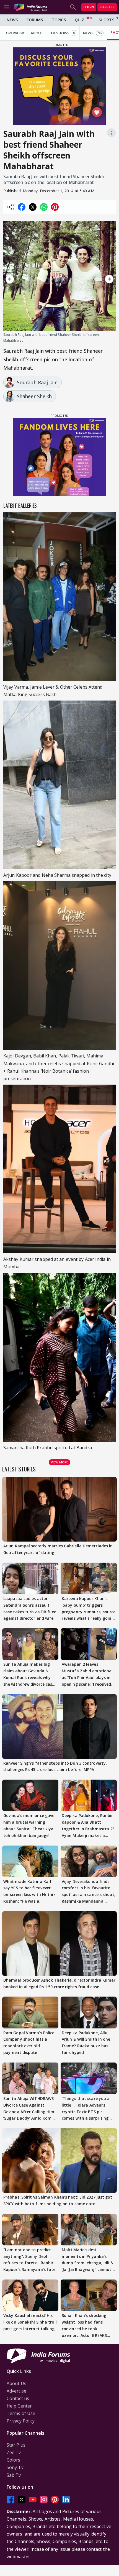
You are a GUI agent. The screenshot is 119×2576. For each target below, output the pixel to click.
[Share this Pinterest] (55, 207)
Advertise (16, 2391)
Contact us (18, 2398)
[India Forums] (30, 7)
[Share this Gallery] (11, 207)
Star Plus (16, 2445)
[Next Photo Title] (99, 279)
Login (89, 7)
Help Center (19, 2406)
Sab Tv (14, 2475)
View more (59, 1462)
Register (107, 7)
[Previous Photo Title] (20, 279)
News (12, 20)
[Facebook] (11, 2499)
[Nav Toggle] (7, 7)
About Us (16, 2383)
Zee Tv (14, 2452)
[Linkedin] (66, 2499)
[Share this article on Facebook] (22, 207)
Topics (59, 20)
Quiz (79, 20)
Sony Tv (15, 2467)
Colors (14, 2460)
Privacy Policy (21, 2421)
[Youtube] (33, 2499)
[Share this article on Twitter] (33, 207)
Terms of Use (21, 2413)
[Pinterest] (55, 2499)
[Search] (73, 7)
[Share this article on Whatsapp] (44, 207)
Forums (35, 20)
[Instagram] (44, 2499)
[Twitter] (22, 2499)
